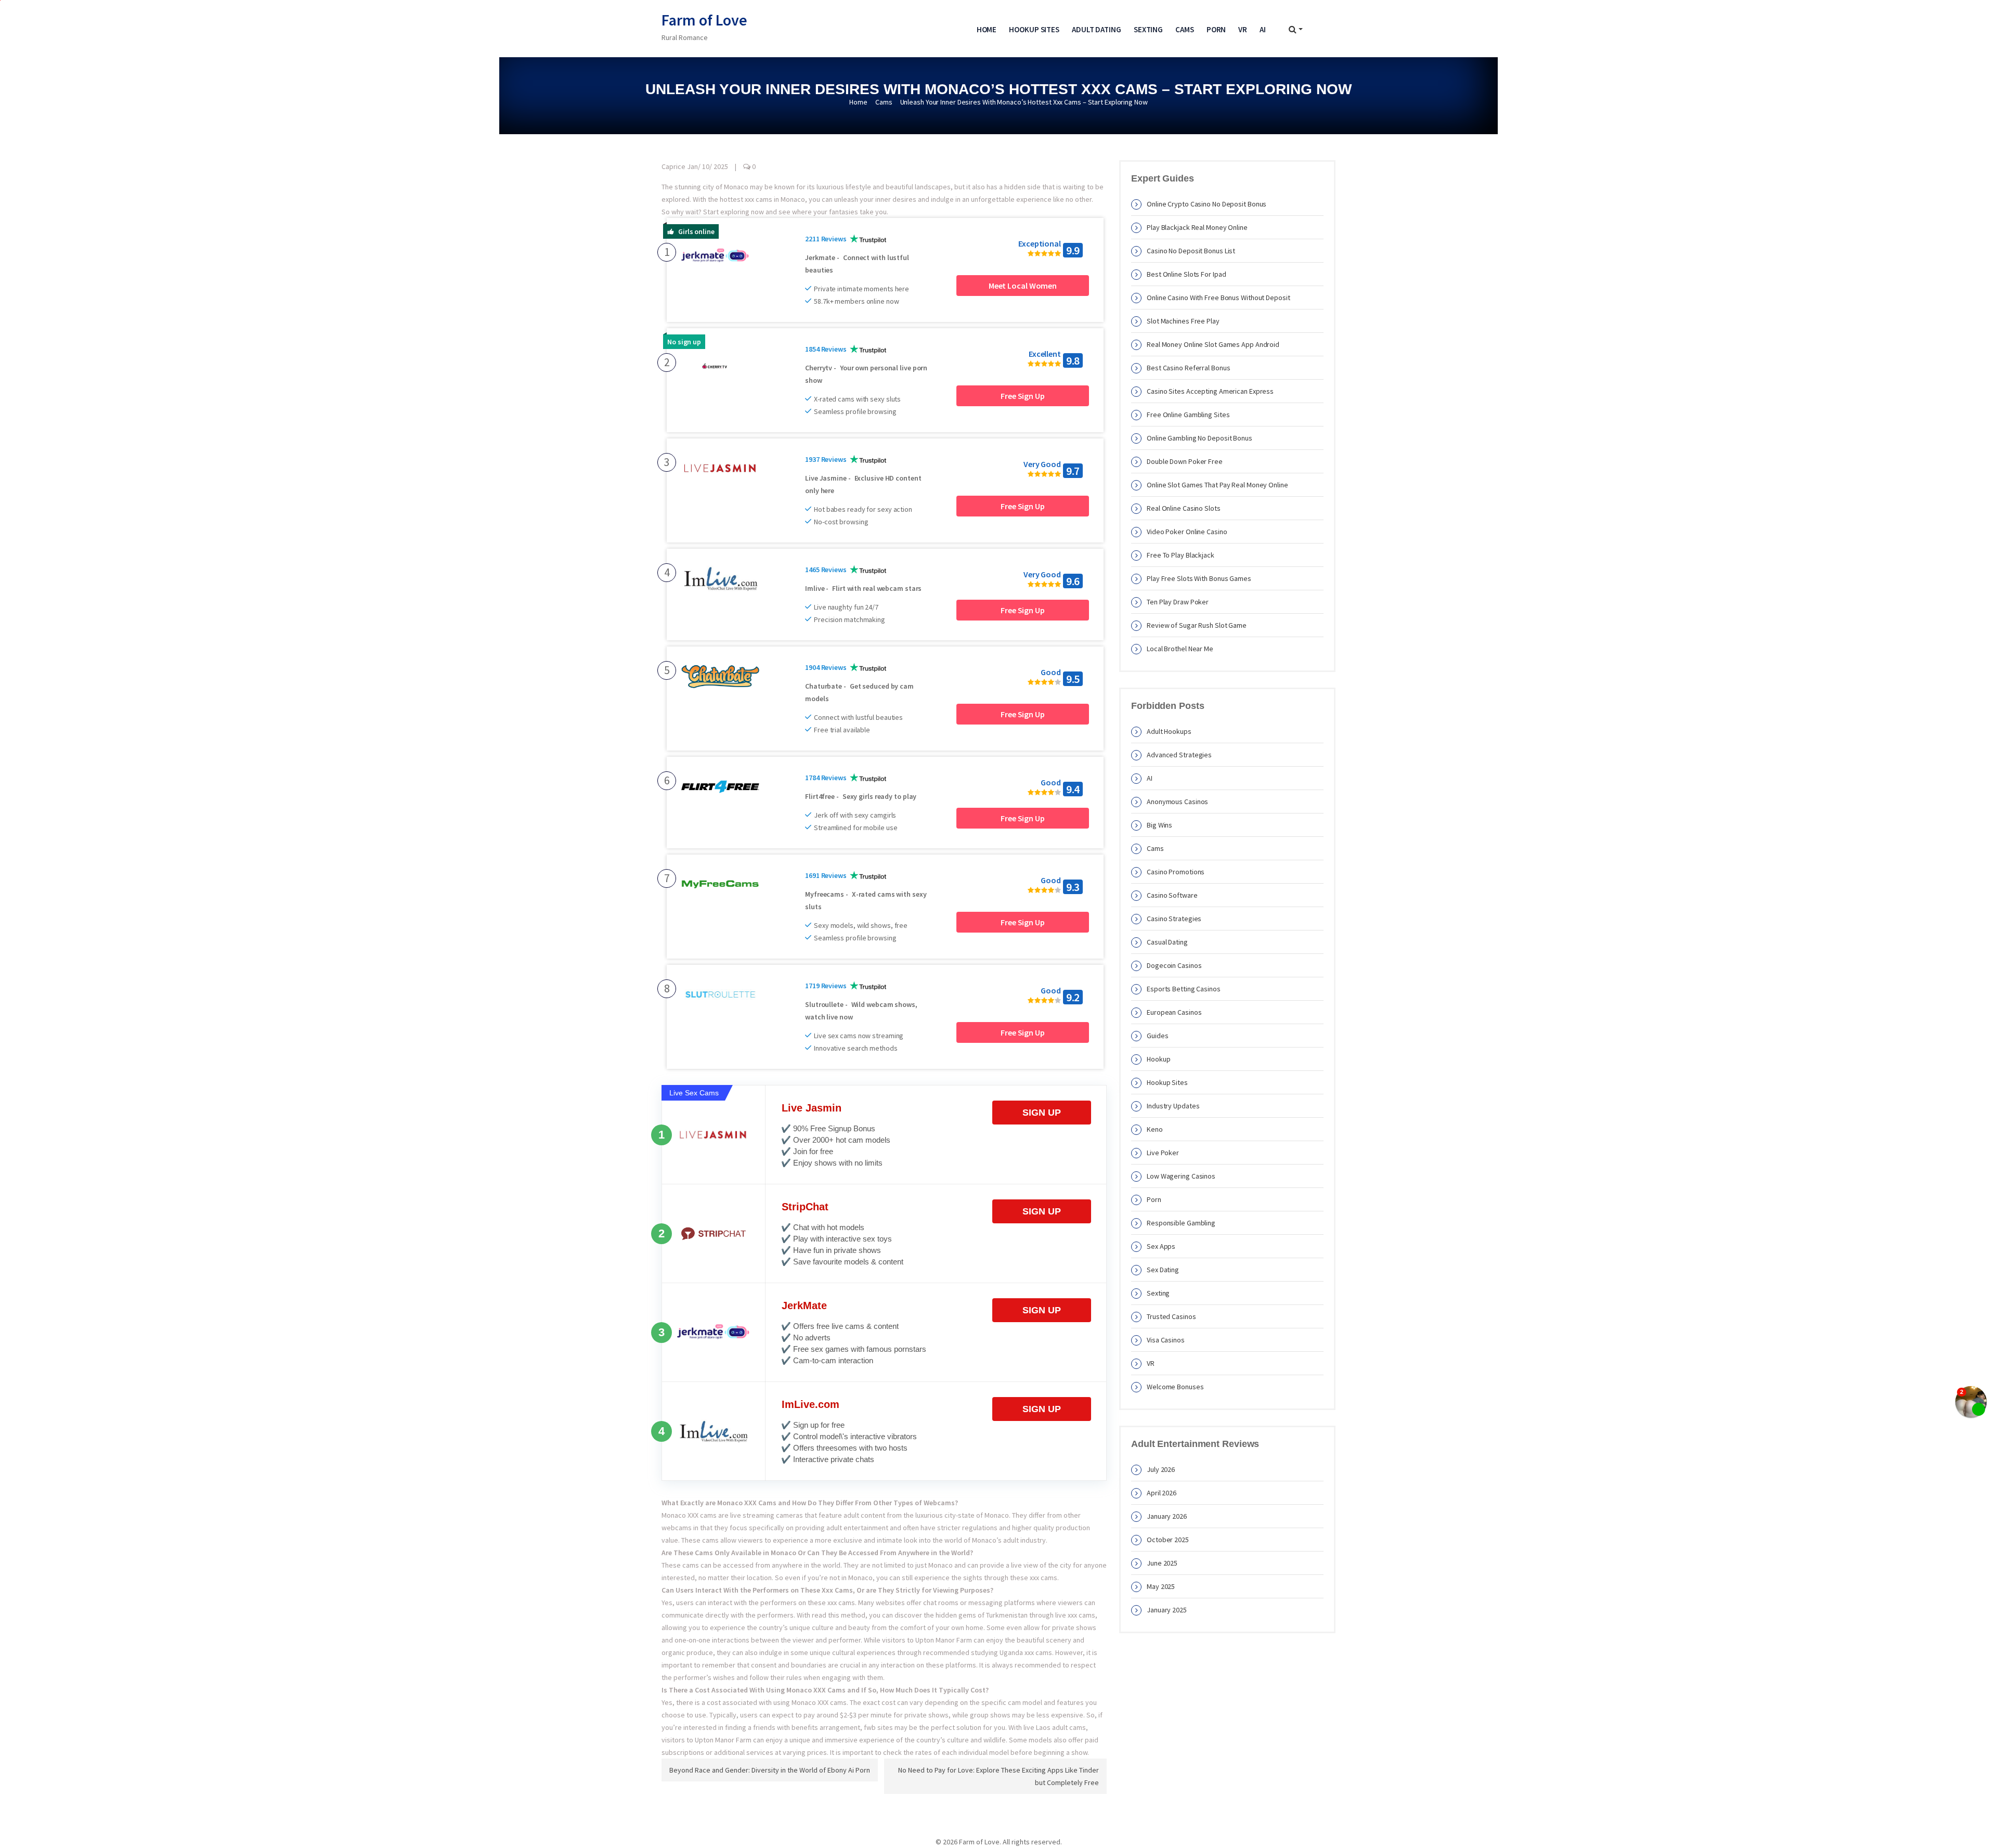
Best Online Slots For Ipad (1186, 274)
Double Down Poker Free (1185, 461)
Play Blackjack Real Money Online (1197, 227)
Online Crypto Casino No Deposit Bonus (1207, 204)
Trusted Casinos (1171, 1316)
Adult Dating (1097, 29)
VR (1243, 29)
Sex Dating (1163, 1270)
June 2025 (1162, 1563)
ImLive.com (811, 1404)
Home (987, 29)
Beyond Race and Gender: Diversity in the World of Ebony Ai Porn (770, 1770)
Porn (1216, 29)
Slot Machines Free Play (1183, 321)
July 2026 (1161, 1469)
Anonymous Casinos (1177, 802)
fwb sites (878, 1727)
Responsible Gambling (1181, 1223)
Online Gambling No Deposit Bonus (1200, 438)
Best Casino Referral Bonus (1188, 368)
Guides (1157, 1036)
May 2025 (1161, 1586)
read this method (839, 1615)
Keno (1155, 1129)
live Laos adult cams (1055, 1727)
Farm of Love (704, 20)
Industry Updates (1173, 1106)
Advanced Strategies (1179, 755)
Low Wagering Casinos (1181, 1176)
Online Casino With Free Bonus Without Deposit (1218, 298)
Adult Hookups (1169, 731)
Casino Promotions (1176, 872)
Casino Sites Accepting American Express (1210, 391)
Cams (1185, 29)
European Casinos (1174, 1012)
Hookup (1158, 1059)
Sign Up (1042, 1113)
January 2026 (1167, 1516)
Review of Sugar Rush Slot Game (1197, 625)
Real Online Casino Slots (1184, 508)
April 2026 (1162, 1493)
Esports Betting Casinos (1184, 989)
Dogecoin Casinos (1174, 965)
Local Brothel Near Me (1180, 649)
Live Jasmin (812, 1108)
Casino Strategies (1174, 919)
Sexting (1148, 29)
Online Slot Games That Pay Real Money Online (1217, 485)
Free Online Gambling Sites (1188, 415)
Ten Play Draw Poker (1178, 602)
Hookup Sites (1034, 29)
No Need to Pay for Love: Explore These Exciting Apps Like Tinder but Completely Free (998, 1776)
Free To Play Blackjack (1181, 555)
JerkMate (804, 1306)
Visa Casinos (1166, 1340)
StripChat (805, 1207)
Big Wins (1159, 825)
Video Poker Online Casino (1187, 532)
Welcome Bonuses (1175, 1387)
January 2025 (1167, 1610)
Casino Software (1172, 895)
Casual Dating (1167, 942)
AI (1263, 29)
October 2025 (1168, 1540)
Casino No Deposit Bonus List (1191, 251)
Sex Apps (1161, 1246)
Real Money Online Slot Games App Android (1213, 344)
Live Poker (1163, 1153)
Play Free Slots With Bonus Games (1199, 578)
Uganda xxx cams (1026, 1652)
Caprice (673, 166)
